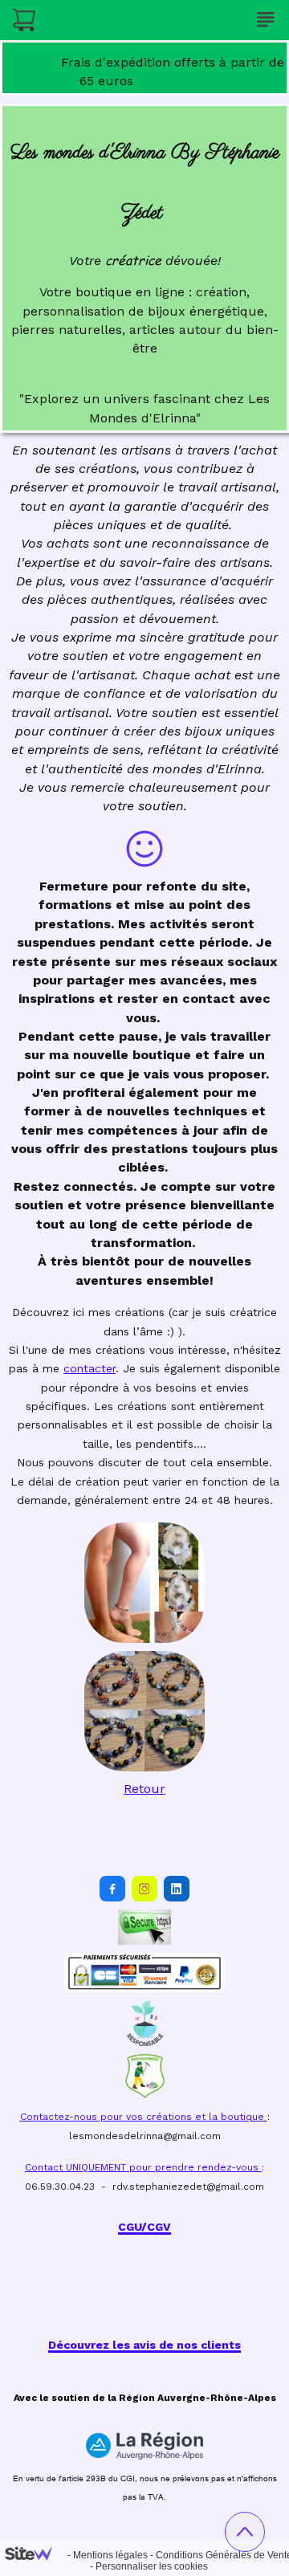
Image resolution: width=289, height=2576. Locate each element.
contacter (90, 1368)
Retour (144, 1789)
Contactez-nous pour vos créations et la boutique (142, 2117)
